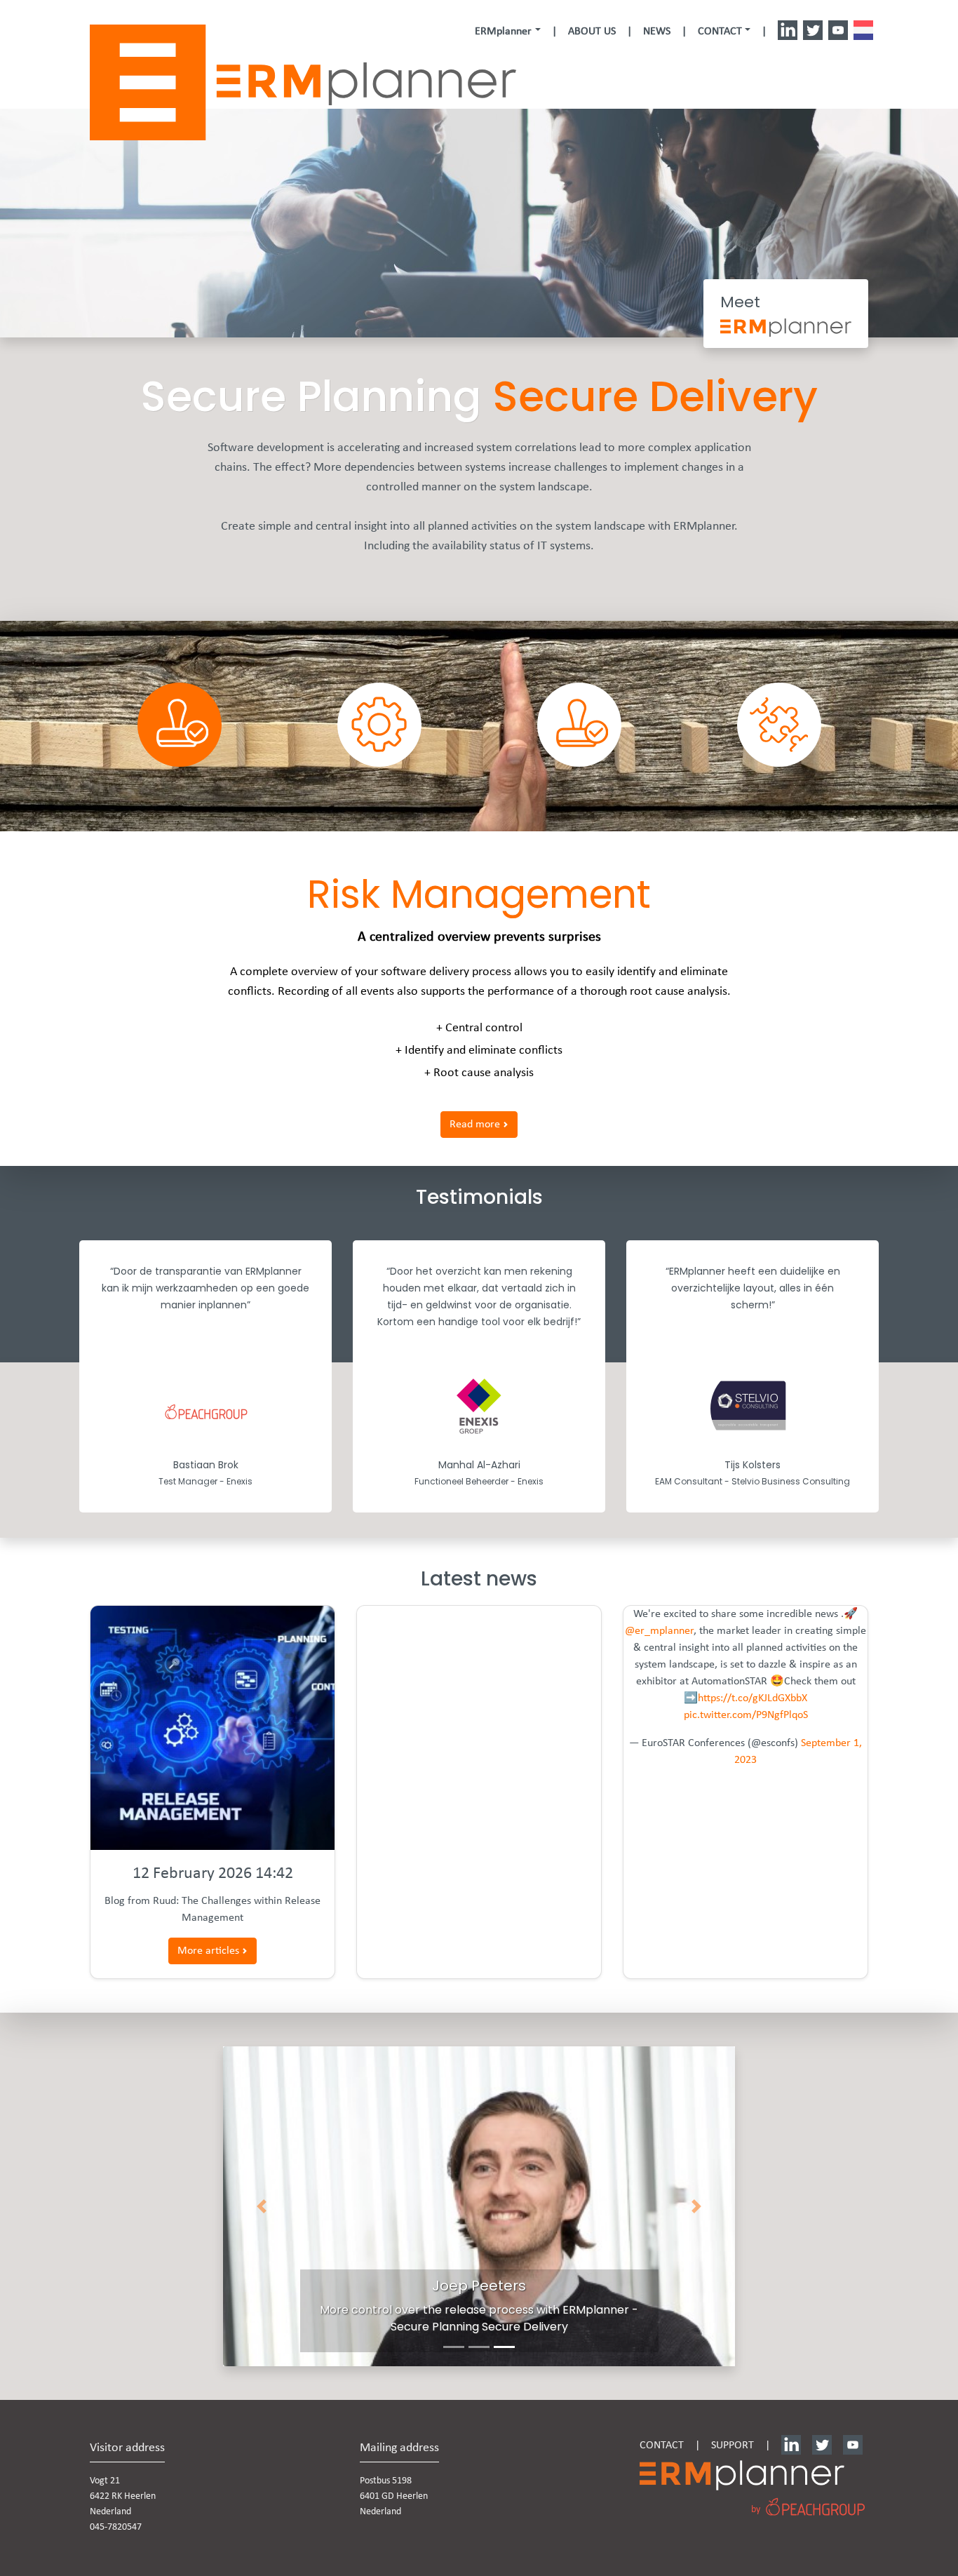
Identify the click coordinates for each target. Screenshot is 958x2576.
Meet (740, 302)
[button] (507, 32)
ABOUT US (592, 32)
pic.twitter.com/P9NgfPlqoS (746, 1715)
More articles (210, 1951)
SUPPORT (733, 2446)
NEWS (657, 32)
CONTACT (662, 2446)
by (756, 2510)
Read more (476, 1125)
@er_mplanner (659, 1631)
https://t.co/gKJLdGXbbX (753, 1698)
